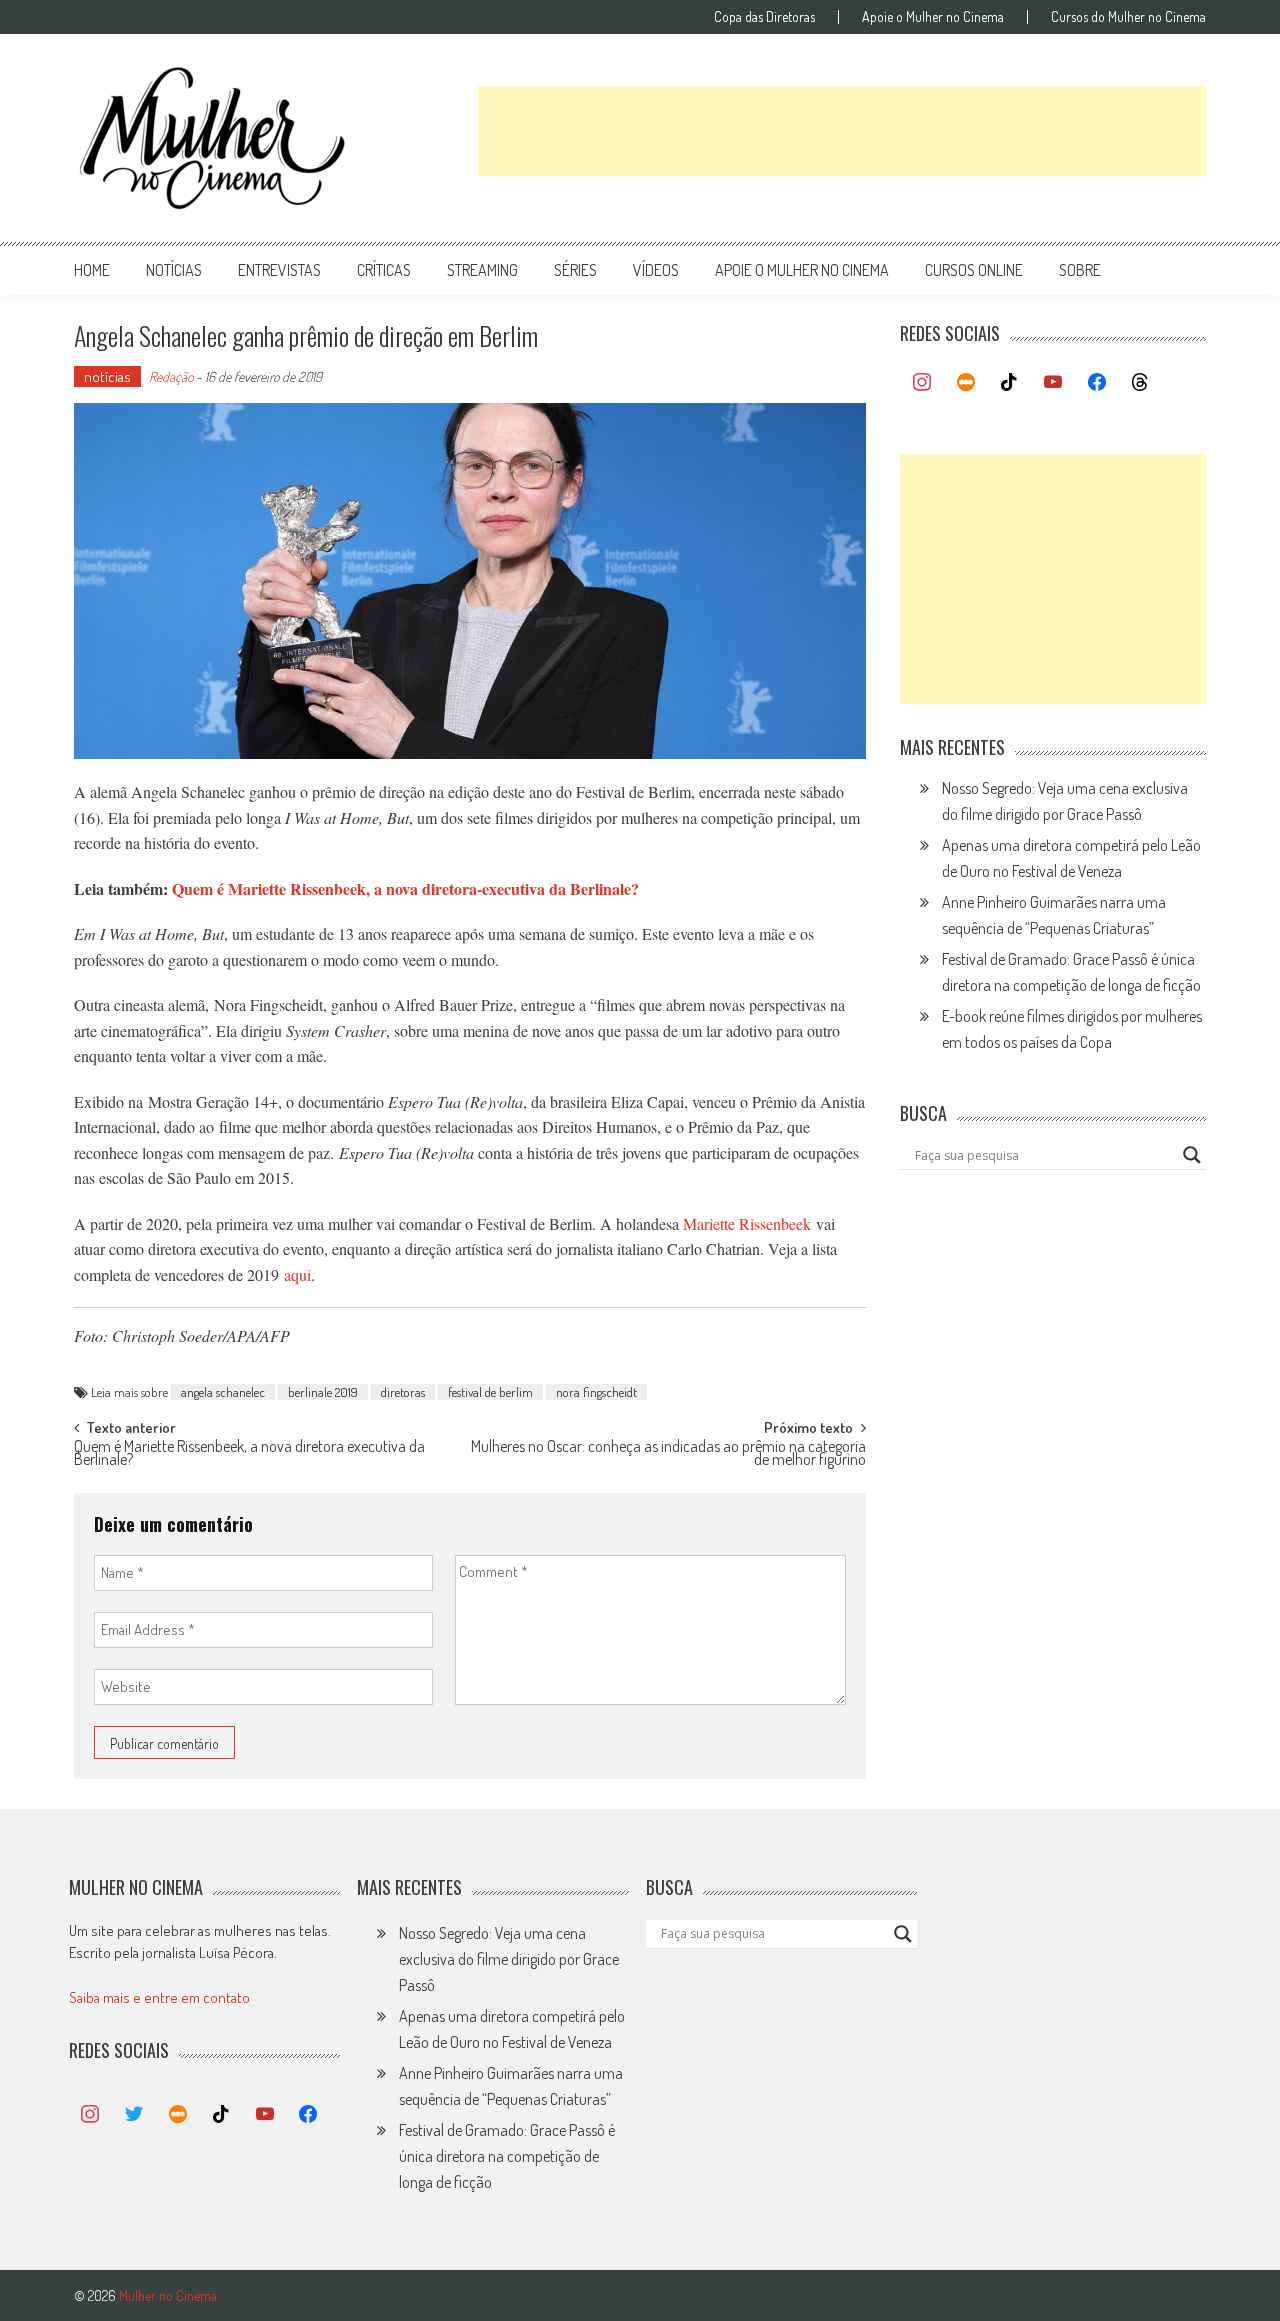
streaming (482, 270)
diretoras (403, 1392)
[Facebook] (1097, 383)
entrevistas (279, 270)
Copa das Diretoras (764, 17)
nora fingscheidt (596, 1392)
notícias (174, 270)
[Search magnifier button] (1192, 1155)
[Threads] (1140, 383)
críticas (384, 270)
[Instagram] (922, 383)
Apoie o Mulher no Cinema (933, 17)
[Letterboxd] (966, 383)
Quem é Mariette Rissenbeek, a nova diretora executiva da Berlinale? (249, 1454)
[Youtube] (1053, 383)
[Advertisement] (842, 131)
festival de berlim (490, 1392)
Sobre (1080, 270)
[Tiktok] (1010, 383)
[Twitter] (134, 2115)
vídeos (656, 270)
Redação (171, 376)
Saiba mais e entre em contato (159, 1997)
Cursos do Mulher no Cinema (1128, 17)
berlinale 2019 (323, 1392)
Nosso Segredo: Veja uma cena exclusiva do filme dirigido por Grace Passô (509, 1959)
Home (92, 270)
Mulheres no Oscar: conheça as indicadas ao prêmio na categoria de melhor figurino (668, 1454)
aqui (297, 1274)
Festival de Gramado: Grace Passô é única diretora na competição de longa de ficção (507, 2156)
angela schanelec (223, 1392)
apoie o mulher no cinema (802, 270)
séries (575, 270)
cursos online (974, 270)
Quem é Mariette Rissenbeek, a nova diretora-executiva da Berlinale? (405, 888)
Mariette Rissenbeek (747, 1223)
